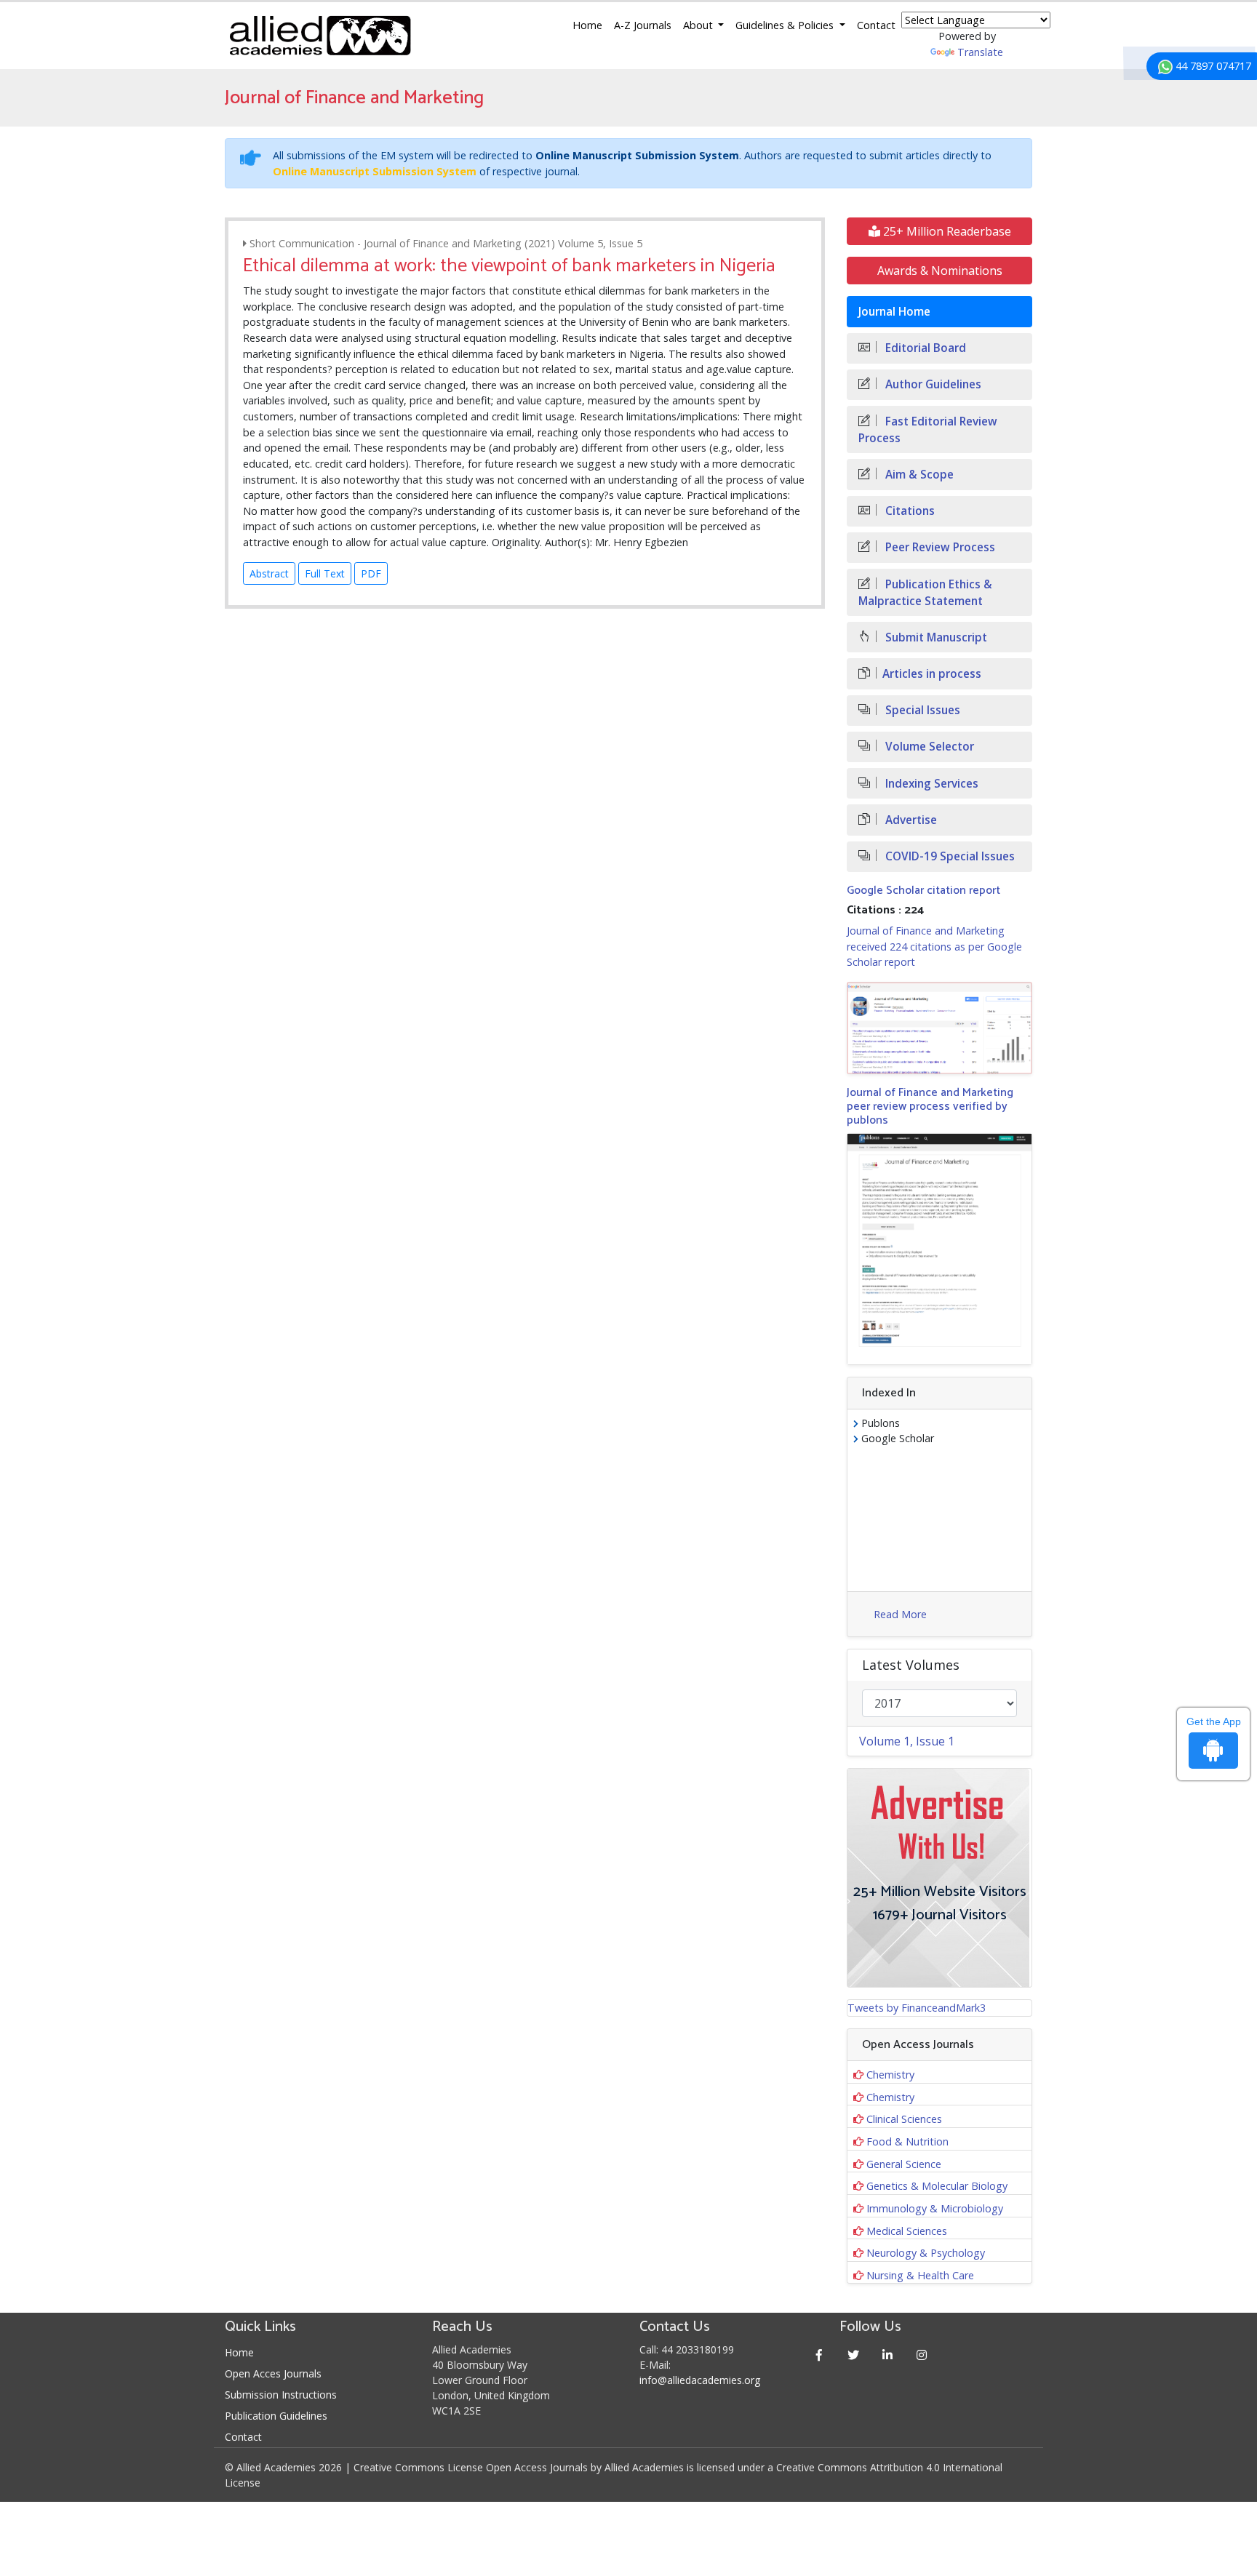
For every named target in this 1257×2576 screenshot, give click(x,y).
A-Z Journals (643, 25)
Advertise (910, 820)
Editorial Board (924, 348)
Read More (900, 1614)
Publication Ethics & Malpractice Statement (925, 593)
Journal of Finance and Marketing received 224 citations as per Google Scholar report (934, 946)
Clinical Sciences (904, 2119)
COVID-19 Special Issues (949, 856)
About (699, 25)
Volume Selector (928, 747)
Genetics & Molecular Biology (937, 2186)
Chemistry (890, 2075)
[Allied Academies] (320, 36)
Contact (876, 25)
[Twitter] (854, 2355)
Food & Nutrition (907, 2141)
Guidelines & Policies (786, 25)
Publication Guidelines (276, 2416)
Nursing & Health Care (920, 2275)
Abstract (269, 573)
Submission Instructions (281, 2395)
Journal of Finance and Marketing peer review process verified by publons (930, 1107)
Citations (909, 511)
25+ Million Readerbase (946, 231)
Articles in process (932, 674)
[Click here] (939, 1028)
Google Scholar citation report (923, 891)
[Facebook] (819, 2355)
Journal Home (894, 312)
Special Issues (921, 710)
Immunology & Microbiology (935, 2208)
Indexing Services (930, 784)
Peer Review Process (939, 547)
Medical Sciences (907, 2231)
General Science (904, 2164)
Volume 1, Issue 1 (907, 1741)
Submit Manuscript (935, 637)
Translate (980, 52)
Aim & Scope (918, 475)
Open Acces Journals (273, 2373)
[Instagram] (922, 2355)
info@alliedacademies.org (700, 2380)
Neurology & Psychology (926, 2253)
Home (587, 25)
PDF (371, 573)
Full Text (325, 573)
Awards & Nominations (940, 271)
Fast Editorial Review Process (928, 430)
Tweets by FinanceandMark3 (917, 2008)
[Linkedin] (888, 2355)
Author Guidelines (932, 384)
